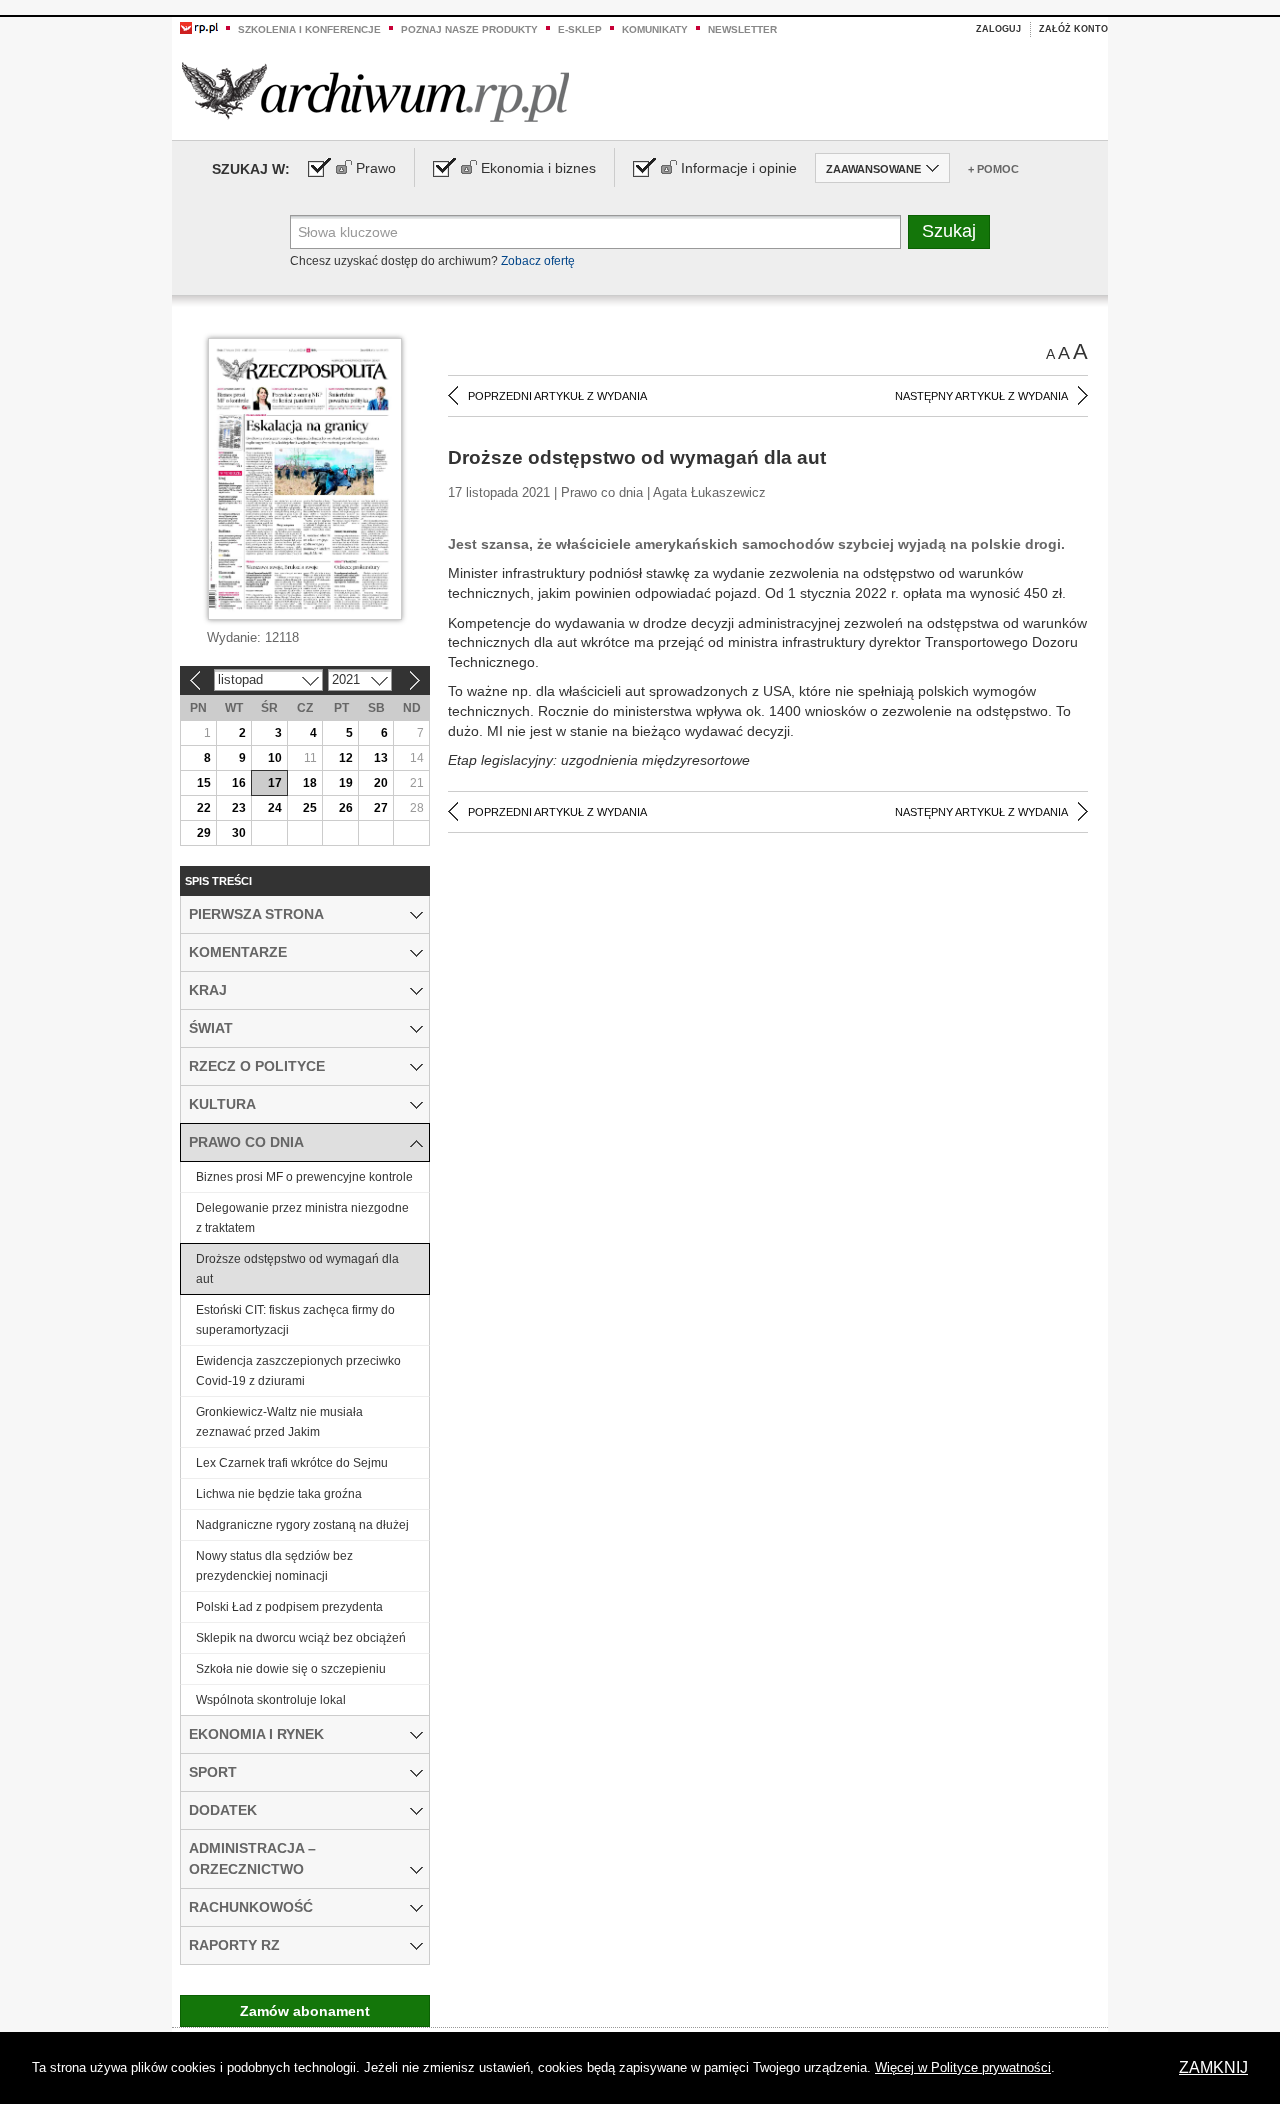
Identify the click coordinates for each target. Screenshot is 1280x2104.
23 (239, 808)
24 (275, 808)
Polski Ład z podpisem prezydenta (289, 1607)
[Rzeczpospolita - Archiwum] (375, 91)
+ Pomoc (993, 169)
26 (346, 808)
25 (310, 808)
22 (204, 808)
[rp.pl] (199, 27)
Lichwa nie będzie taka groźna (279, 1494)
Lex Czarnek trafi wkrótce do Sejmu (292, 1463)
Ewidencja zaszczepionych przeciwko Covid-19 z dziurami (298, 1371)
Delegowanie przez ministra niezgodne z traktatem (302, 1218)
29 (204, 833)
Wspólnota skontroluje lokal (271, 1700)
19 (346, 783)
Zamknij (1213, 2067)
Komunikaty (655, 29)
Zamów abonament (305, 2011)
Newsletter (742, 29)
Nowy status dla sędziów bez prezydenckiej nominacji (274, 1566)
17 (275, 783)
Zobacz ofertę (538, 261)
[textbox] (595, 232)
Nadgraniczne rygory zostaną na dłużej (302, 1525)
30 (239, 833)
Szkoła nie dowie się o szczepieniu (291, 1669)
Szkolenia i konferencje (309, 29)
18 (310, 783)
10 (275, 758)
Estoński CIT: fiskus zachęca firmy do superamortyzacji (295, 1320)
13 (381, 758)
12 (346, 758)
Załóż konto (1073, 29)
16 (239, 783)
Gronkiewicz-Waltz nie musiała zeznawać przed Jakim (279, 1422)
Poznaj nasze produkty (469, 29)
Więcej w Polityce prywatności (963, 2067)
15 (204, 783)
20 (381, 783)
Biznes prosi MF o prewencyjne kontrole (304, 1177)
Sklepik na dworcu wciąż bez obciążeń (301, 1638)
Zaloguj (998, 29)
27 (381, 808)
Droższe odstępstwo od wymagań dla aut (297, 1269)
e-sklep (580, 29)
